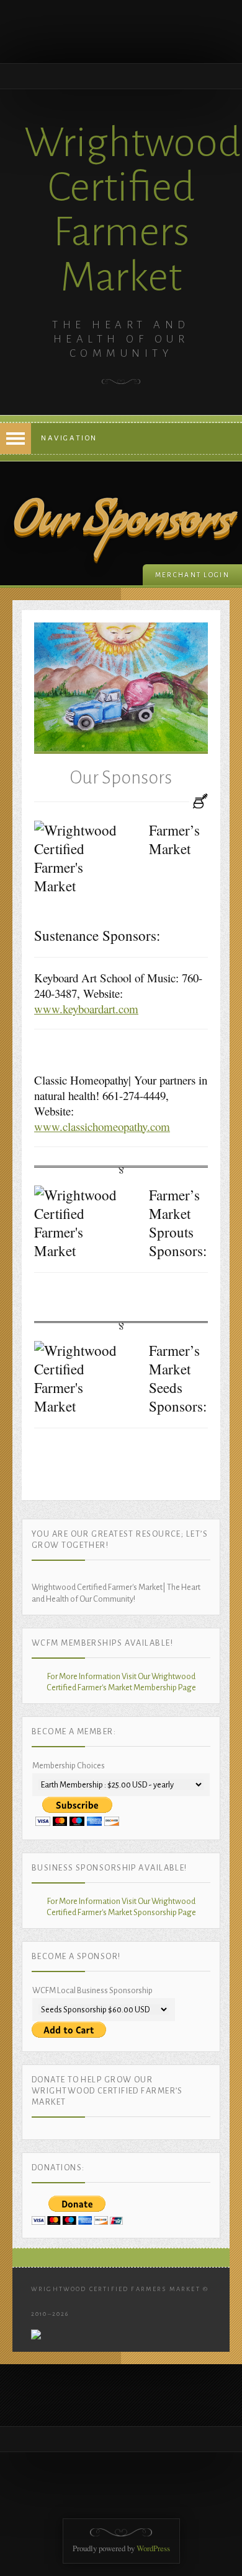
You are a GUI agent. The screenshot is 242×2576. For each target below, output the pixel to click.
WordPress (153, 2548)
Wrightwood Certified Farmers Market (132, 210)
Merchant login (192, 575)
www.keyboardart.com (86, 1009)
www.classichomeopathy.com (102, 1126)
